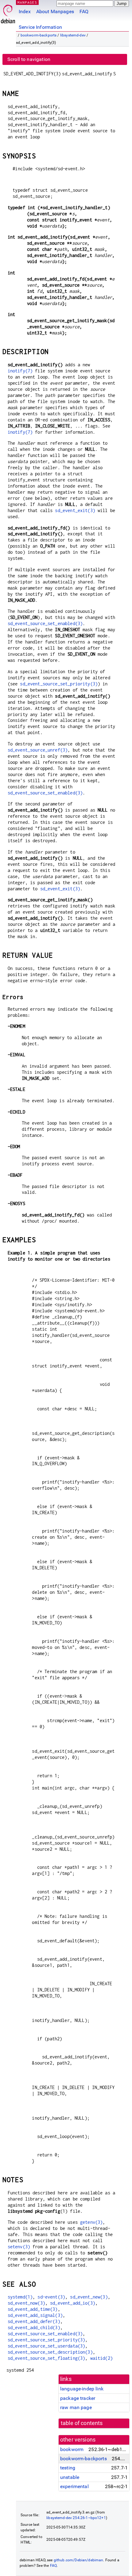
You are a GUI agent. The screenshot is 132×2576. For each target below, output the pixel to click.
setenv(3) (19, 2247)
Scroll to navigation (29, 59)
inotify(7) (20, 371)
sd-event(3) (51, 2297)
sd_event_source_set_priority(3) (59, 684)
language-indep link (82, 2389)
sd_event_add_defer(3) (34, 2321)
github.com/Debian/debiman (79, 2560)
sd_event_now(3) (26, 2303)
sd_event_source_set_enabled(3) (45, 623)
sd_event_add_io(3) (73, 2303)
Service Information (40, 27)
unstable (70, 2477)
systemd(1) (20, 2297)
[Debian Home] (8, 12)
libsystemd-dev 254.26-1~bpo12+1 (76, 2518)
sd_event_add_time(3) (33, 2309)
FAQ (84, 11)
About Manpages (55, 11)
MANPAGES (27, 2)
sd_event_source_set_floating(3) (47, 2358)
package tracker (78, 2398)
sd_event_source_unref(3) (38, 750)
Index (25, 11)
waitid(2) (101, 2358)
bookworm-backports (39, 35)
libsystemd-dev (73, 35)
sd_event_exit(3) (75, 510)
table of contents (82, 2423)
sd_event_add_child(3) (34, 2327)
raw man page (76, 2407)
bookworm (72, 2449)
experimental (74, 2486)
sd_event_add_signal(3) (35, 2315)
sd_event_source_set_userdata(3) (47, 2346)
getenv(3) (91, 2222)
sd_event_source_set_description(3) (50, 2352)
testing (68, 2468)
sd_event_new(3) (89, 2297)
